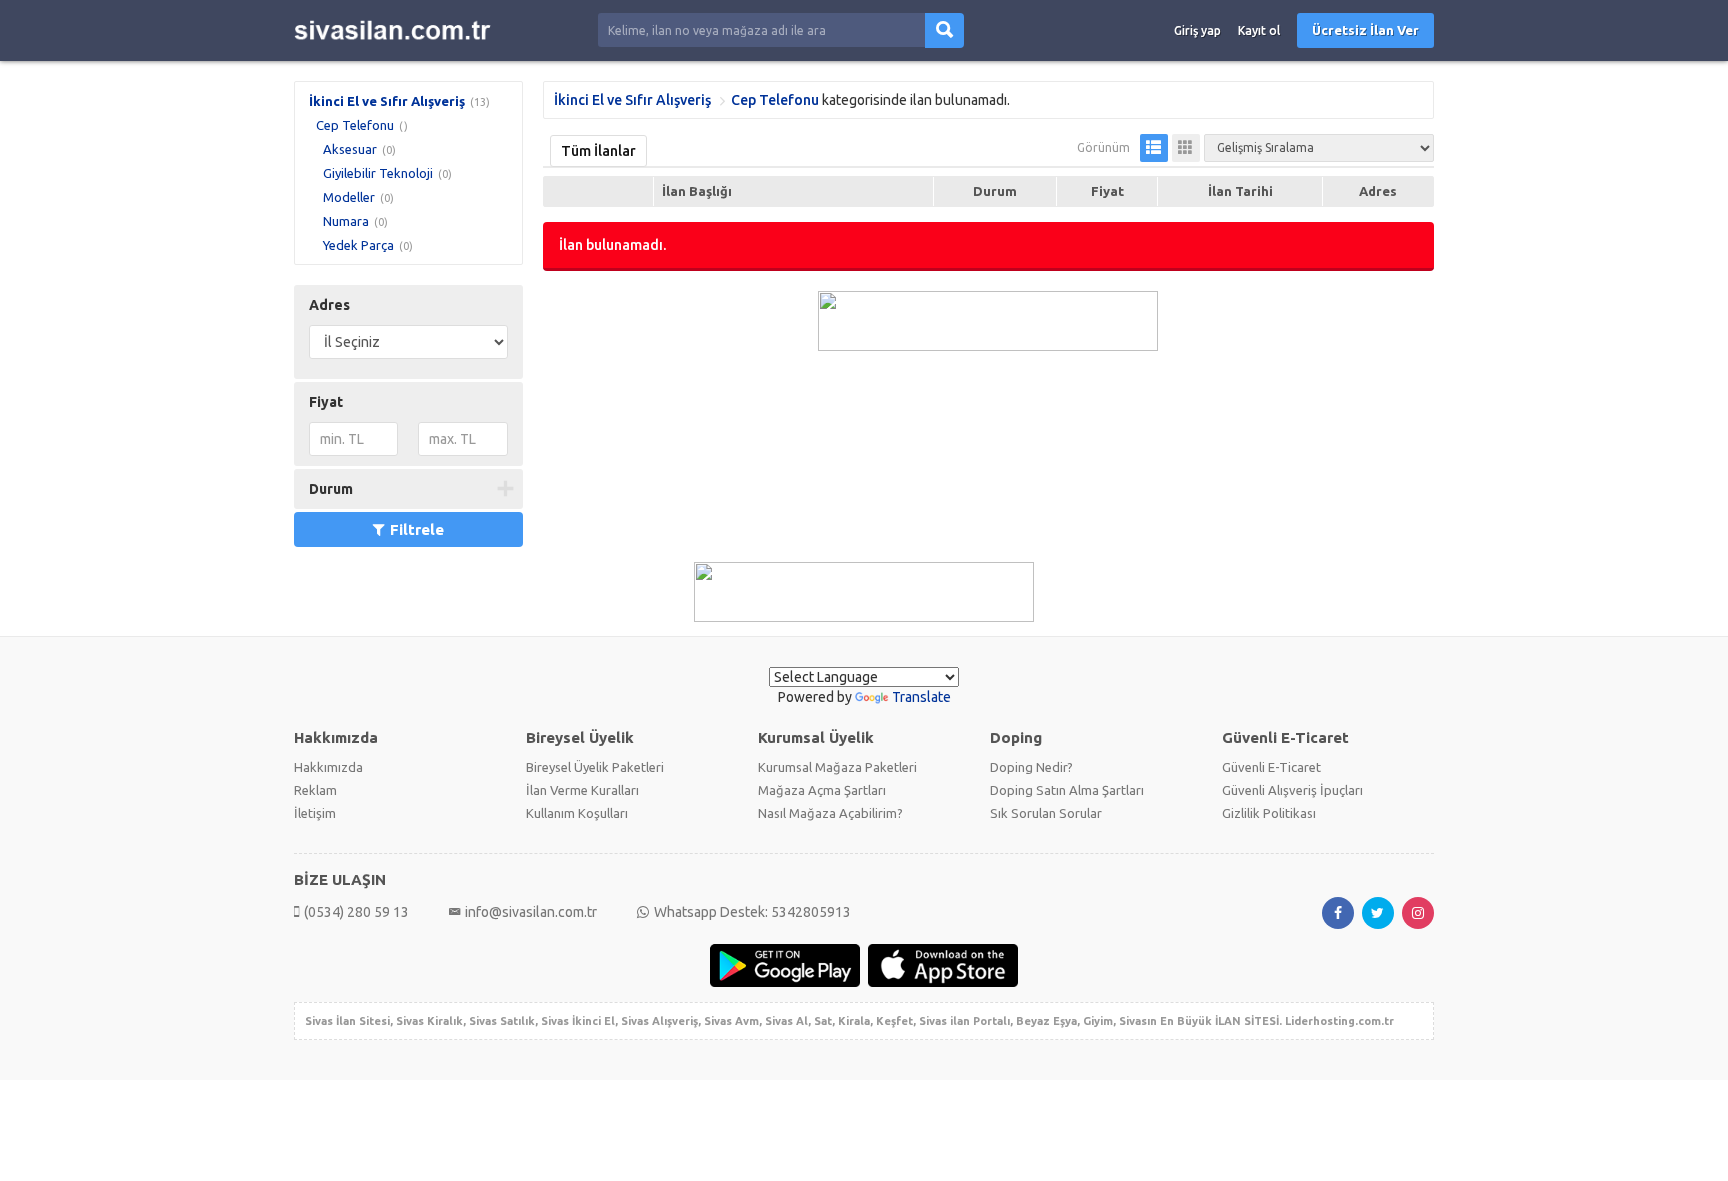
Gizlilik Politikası (1269, 813)
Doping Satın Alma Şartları (1067, 790)
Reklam (315, 790)
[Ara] (944, 30)
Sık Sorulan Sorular (1046, 813)
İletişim (315, 813)
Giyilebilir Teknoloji (378, 173)
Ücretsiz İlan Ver (1365, 30)
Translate (921, 697)
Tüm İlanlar (598, 151)
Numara (346, 221)
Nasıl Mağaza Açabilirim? (830, 813)
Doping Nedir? (1031, 767)
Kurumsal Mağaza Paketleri (837, 767)
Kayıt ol (1259, 30)
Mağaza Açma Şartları (822, 790)
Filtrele (417, 529)
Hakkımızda (328, 767)
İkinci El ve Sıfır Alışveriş (387, 101)
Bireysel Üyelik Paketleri (595, 767)
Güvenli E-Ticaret (1271, 767)
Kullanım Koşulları (577, 813)
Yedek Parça (358, 245)
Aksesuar (350, 149)
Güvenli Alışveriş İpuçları (1292, 790)
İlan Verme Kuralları (582, 790)
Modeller (349, 197)
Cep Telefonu (355, 125)
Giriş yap (1197, 30)
